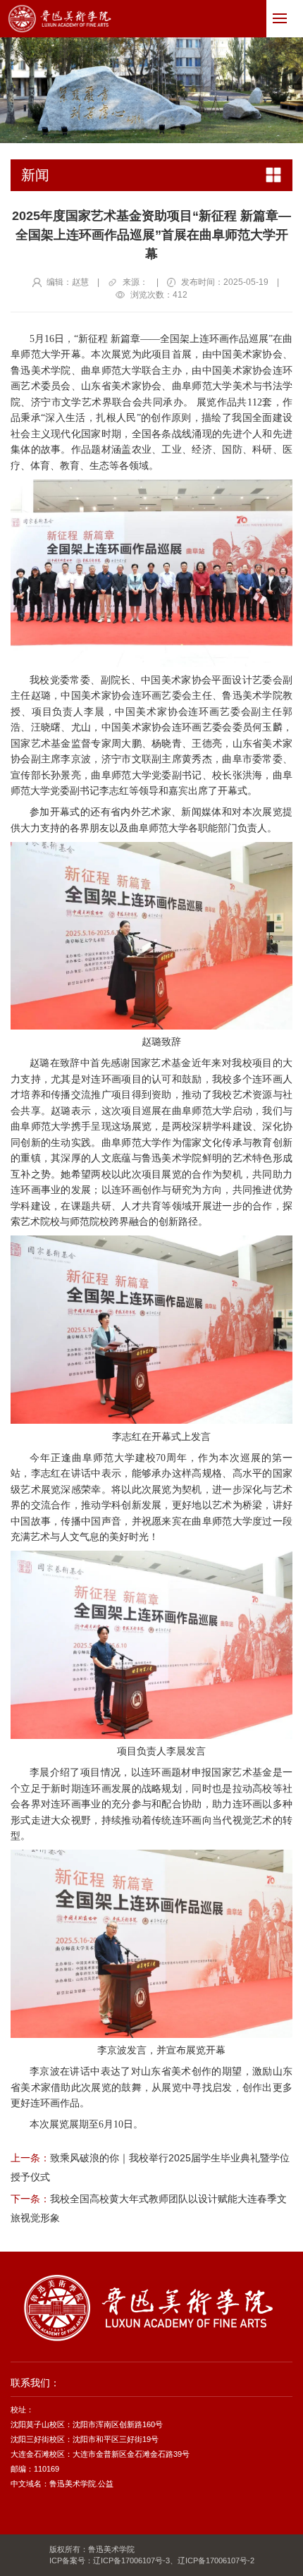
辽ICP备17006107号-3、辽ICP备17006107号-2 (174, 2560)
